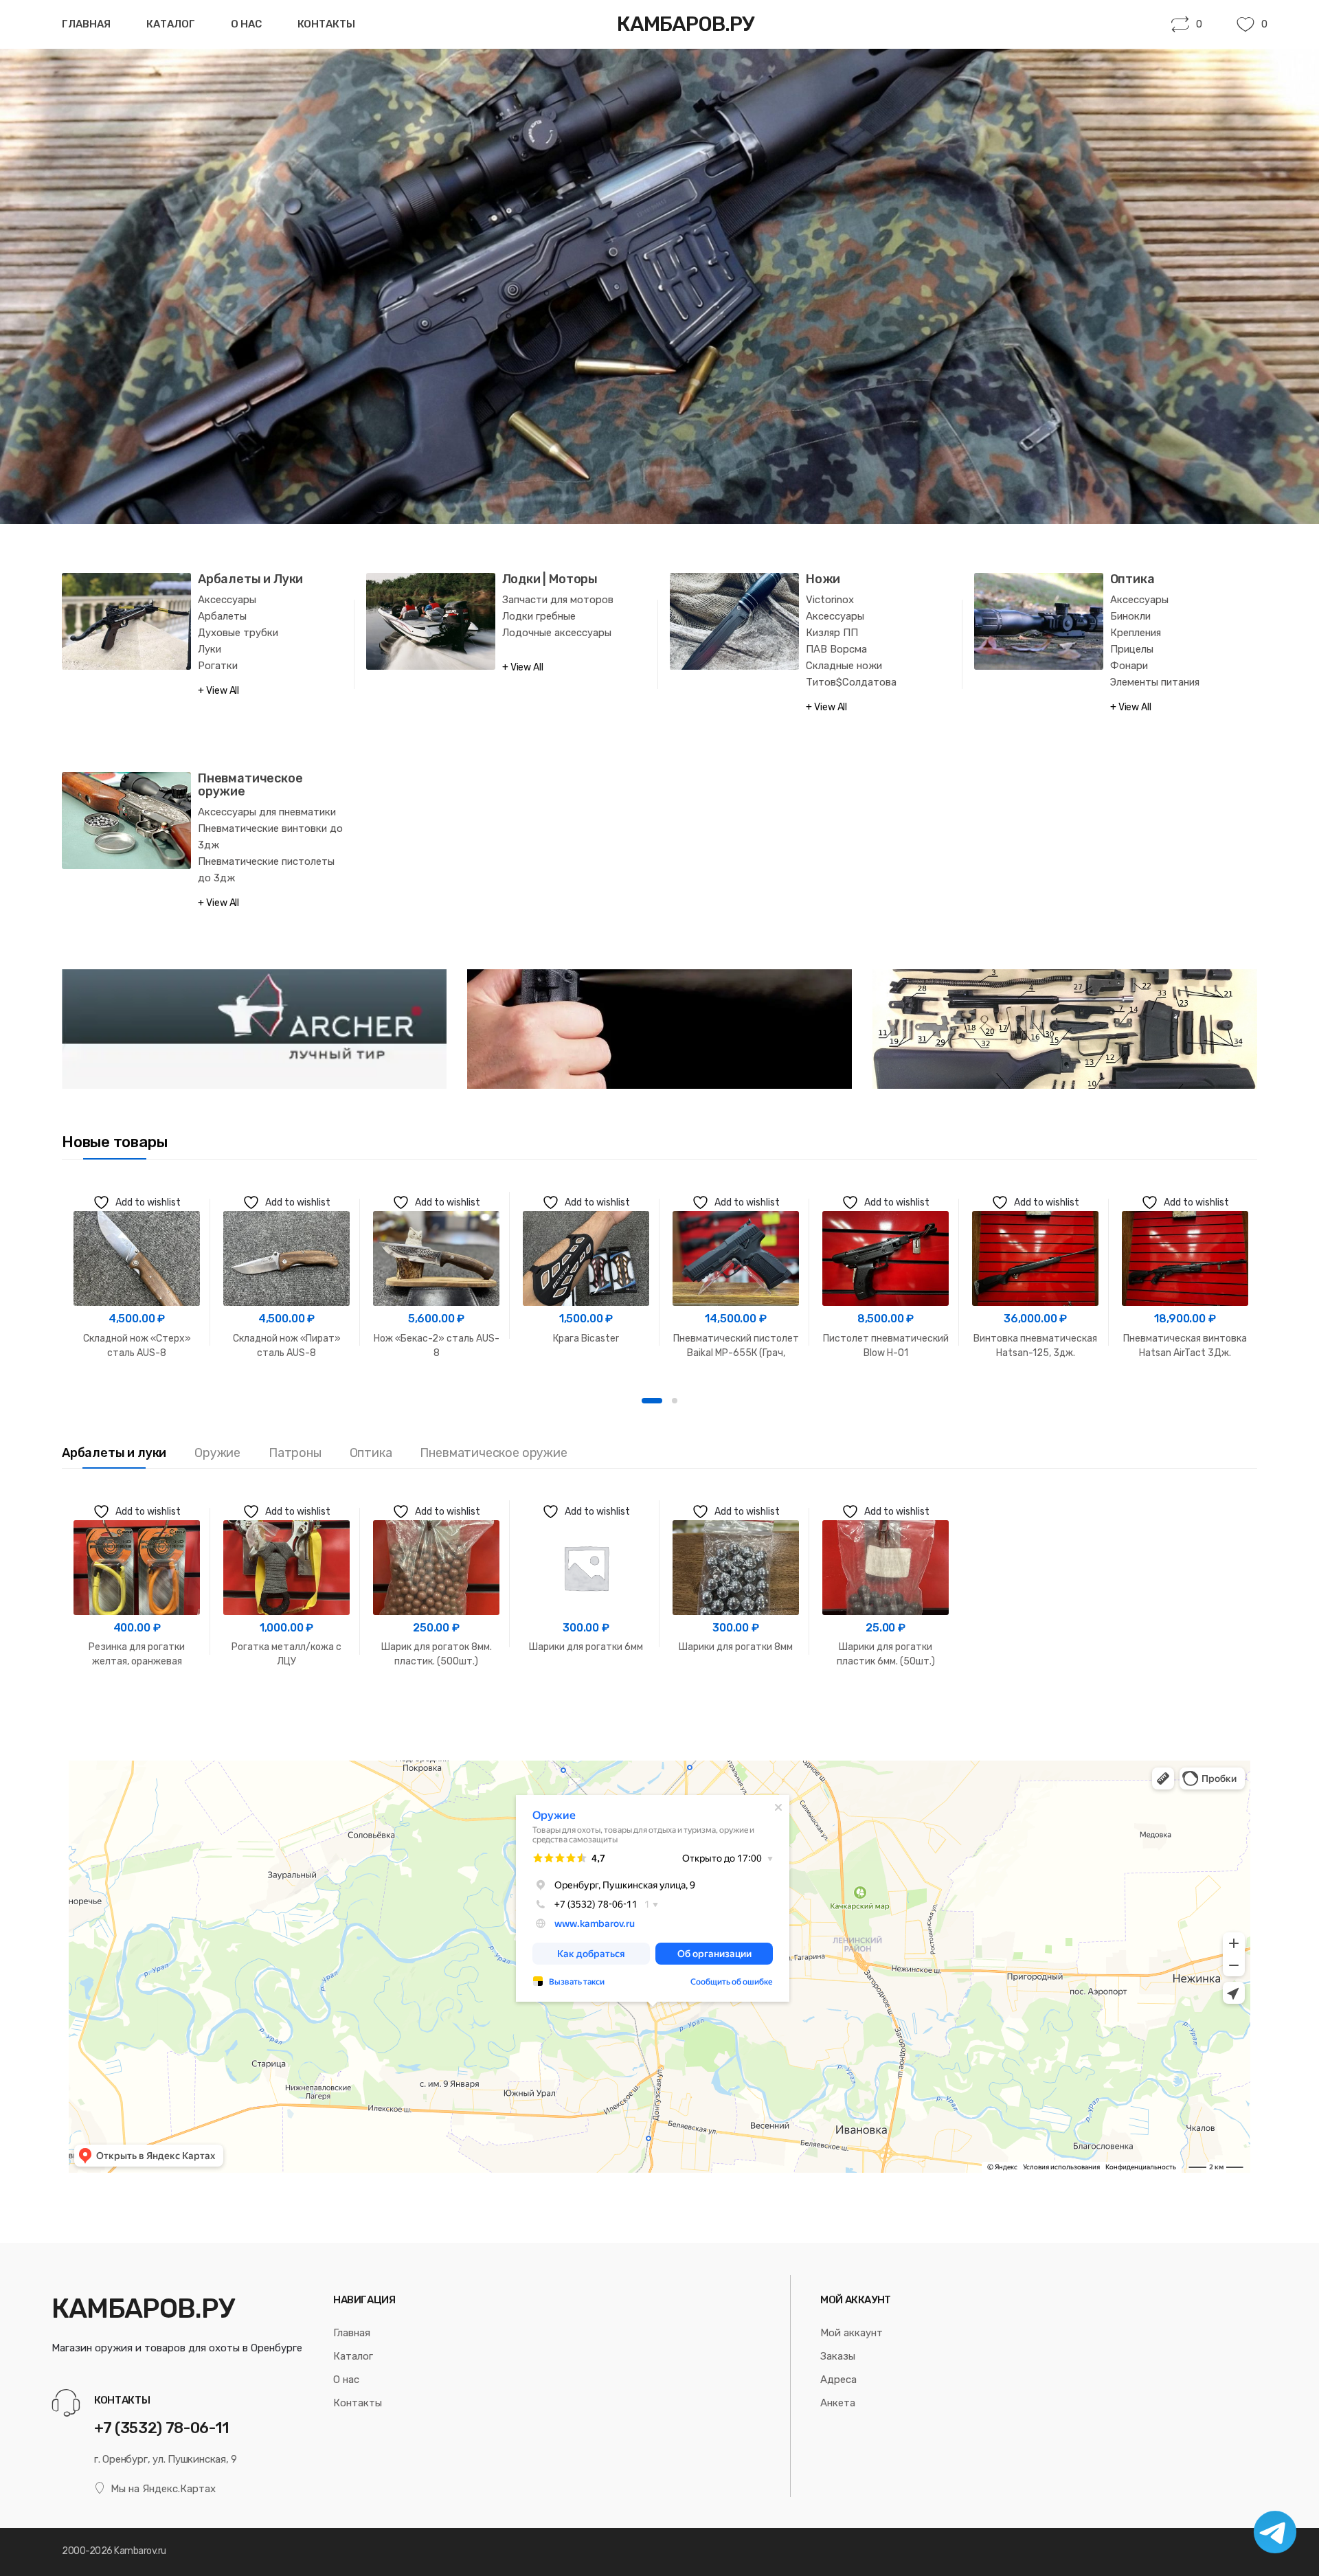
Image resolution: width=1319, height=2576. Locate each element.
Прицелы (1132, 649)
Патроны (295, 1453)
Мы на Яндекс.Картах (163, 2489)
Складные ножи (844, 666)
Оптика (1132, 579)
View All (223, 691)
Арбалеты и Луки (250, 579)
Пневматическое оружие (250, 785)
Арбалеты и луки (114, 1453)
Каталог (171, 24)
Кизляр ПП (832, 633)
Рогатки (218, 666)
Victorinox (830, 600)
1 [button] (652, 1401)
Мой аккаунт (852, 2333)
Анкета (838, 2403)
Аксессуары (227, 600)
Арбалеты (222, 616)
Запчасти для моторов (558, 600)
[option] (137, 1273)
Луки (210, 649)
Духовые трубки (238, 633)
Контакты (326, 24)
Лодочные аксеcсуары (557, 633)
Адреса (838, 2380)
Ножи (823, 579)
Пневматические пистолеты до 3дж (266, 870)
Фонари (1129, 666)
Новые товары (114, 1142)
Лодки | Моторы (550, 579)
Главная (86, 24)
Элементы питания (1155, 682)
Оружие (217, 1453)
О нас (246, 24)
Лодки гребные (539, 616)
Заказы (838, 2356)
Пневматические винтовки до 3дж (270, 837)
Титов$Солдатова (851, 682)
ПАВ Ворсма (836, 649)
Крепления (1136, 633)
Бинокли (1130, 616)
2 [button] (675, 1401)
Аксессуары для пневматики (267, 812)
